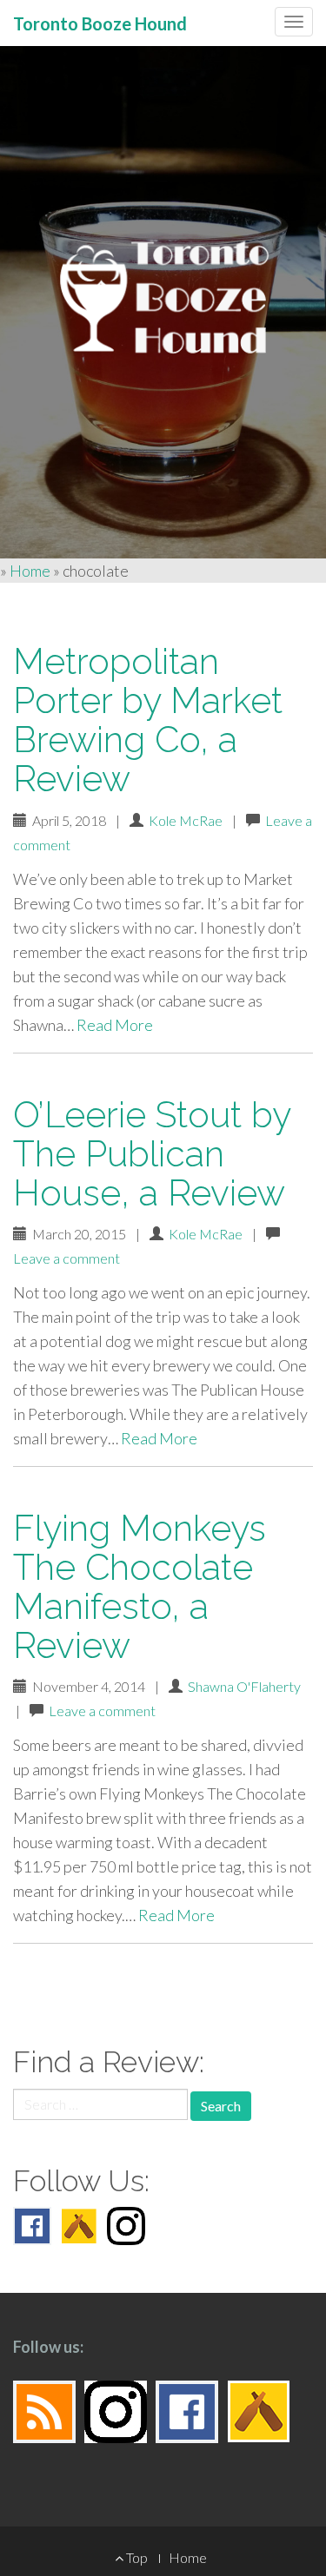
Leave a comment (67, 1258)
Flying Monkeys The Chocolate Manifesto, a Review (140, 1587)
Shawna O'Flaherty (244, 1686)
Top (136, 2557)
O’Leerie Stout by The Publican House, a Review (152, 1154)
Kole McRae (186, 820)
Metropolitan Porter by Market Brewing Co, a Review (148, 720)
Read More (115, 1025)
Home (30, 571)
